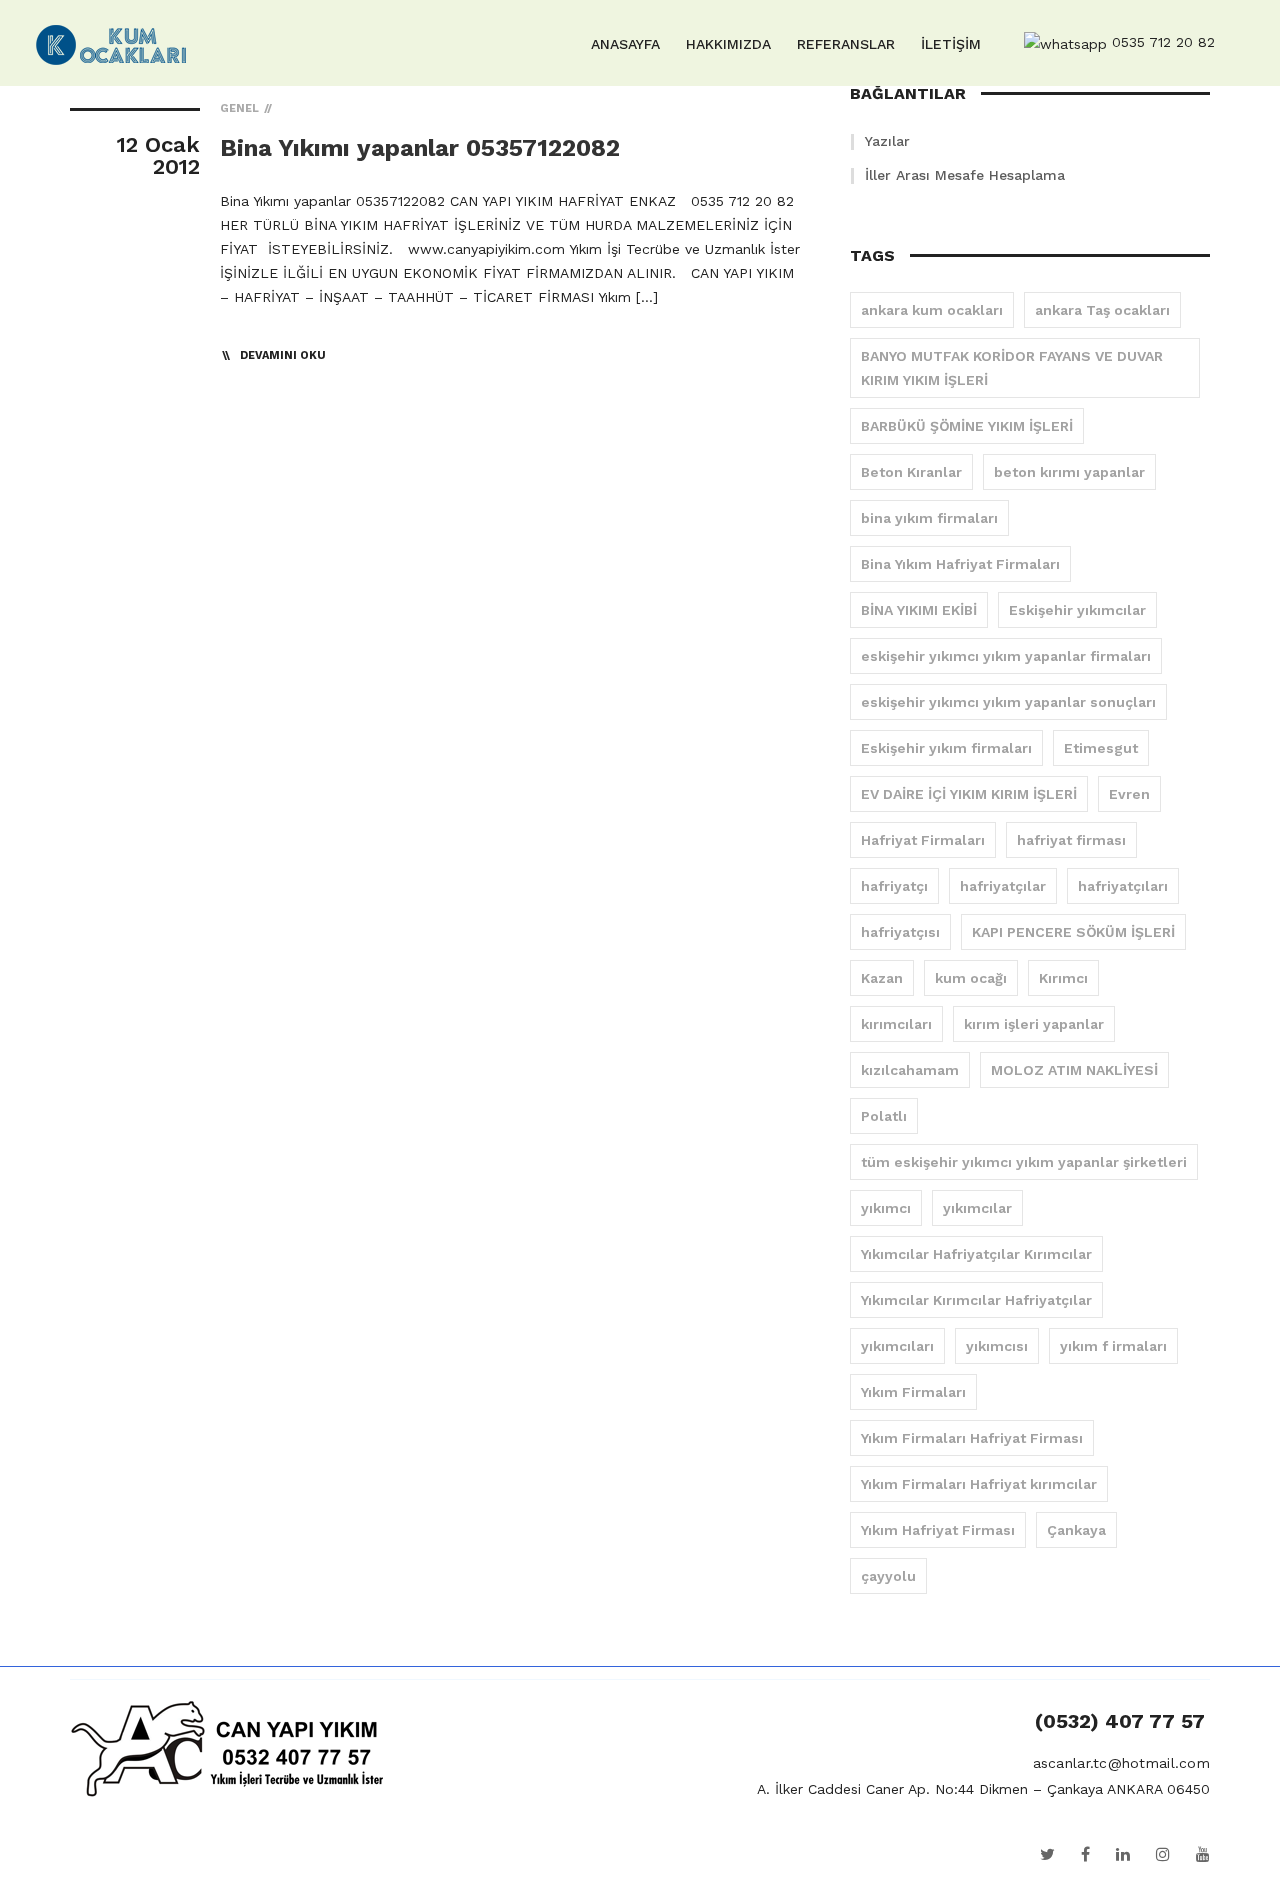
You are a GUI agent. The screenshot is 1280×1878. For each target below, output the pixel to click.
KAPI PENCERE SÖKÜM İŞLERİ (1073, 932)
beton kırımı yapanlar (1069, 472)
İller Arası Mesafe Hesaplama (965, 175)
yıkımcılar (977, 1208)
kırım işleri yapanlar (1034, 1024)
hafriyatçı (894, 886)
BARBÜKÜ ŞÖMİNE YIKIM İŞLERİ (967, 426)
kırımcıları (896, 1024)
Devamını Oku (283, 355)
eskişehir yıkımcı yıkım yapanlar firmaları (1006, 656)
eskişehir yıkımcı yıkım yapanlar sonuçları (1008, 702)
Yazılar (887, 141)
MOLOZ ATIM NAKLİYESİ (1074, 1070)
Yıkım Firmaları (913, 1392)
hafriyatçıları (1123, 886)
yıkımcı (886, 1208)
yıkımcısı (997, 1346)
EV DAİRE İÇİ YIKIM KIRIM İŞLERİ (969, 794)
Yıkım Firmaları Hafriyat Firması (972, 1438)
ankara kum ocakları (932, 310)
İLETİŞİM (951, 44)
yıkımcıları (897, 1346)
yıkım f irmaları (1113, 1346)
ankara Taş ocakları (1102, 310)
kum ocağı (971, 978)
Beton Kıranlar (911, 472)
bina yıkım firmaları (929, 518)
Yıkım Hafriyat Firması (938, 1530)
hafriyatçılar (1003, 886)
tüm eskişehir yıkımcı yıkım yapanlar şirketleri (1024, 1162)
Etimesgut (1101, 748)
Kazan (882, 978)
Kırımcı (1063, 978)
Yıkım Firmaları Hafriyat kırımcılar (979, 1484)
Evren (1129, 794)
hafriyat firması (1071, 840)
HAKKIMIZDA (728, 44)
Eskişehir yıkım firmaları (946, 748)
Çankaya (1076, 1530)
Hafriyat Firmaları (923, 840)
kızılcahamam (910, 1070)
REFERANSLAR (846, 44)
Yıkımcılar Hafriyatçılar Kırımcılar (976, 1254)
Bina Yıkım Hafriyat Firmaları (960, 564)
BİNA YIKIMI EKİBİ (919, 610)
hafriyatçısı (900, 932)
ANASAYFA (625, 44)
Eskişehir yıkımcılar (1077, 610)
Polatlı (884, 1116)
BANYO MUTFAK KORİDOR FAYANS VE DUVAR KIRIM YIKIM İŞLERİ (1012, 368)
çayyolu (888, 1576)
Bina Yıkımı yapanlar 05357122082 (420, 148)
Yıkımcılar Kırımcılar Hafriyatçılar (976, 1300)
